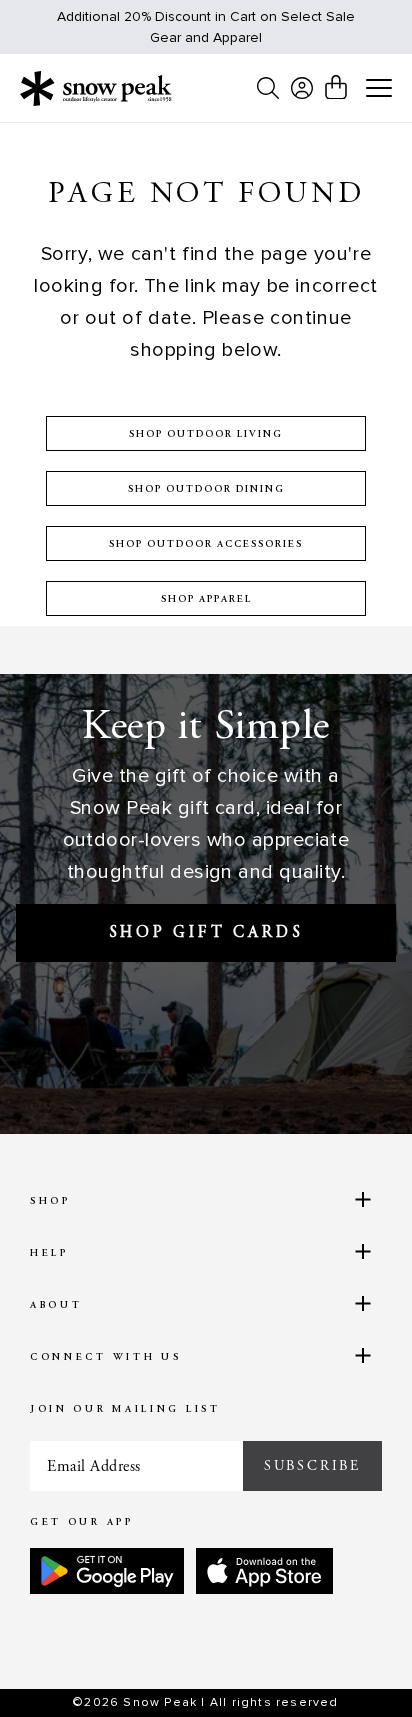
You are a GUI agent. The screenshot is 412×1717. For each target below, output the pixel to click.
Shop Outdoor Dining (206, 490)
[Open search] (268, 88)
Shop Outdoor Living (206, 435)
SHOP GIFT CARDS (206, 933)
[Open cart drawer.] (336, 87)
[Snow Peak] (96, 88)
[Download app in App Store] (264, 1571)
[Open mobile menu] (379, 89)
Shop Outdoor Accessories (206, 545)
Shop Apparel (206, 600)
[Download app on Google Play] (107, 1571)
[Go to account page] (302, 88)
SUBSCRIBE (312, 1466)
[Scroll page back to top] (353, 1667)
